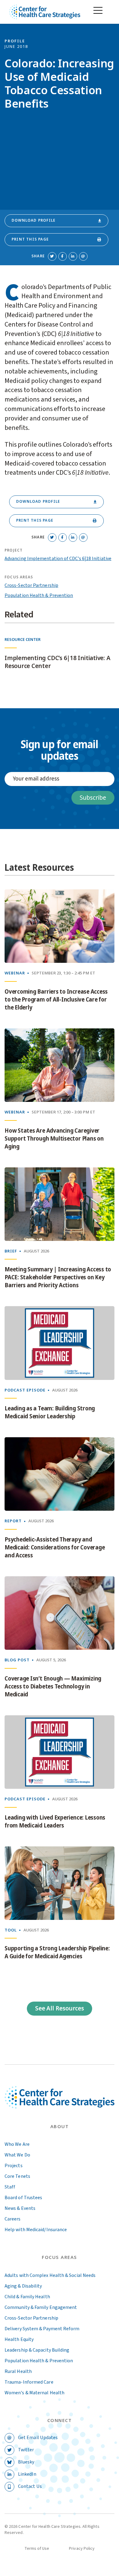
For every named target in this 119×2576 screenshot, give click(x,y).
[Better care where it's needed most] (45, 12)
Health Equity (19, 2339)
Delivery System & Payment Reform (42, 2329)
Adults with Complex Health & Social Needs (50, 2275)
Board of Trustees (23, 2198)
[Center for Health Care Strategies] (60, 2104)
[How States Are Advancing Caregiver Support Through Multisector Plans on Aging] (60, 1065)
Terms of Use (37, 2549)
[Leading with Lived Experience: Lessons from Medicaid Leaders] (60, 1752)
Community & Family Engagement (41, 2307)
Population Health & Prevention (39, 595)
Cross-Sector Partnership (31, 585)
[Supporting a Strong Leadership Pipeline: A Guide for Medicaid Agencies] (60, 1883)
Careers (13, 2219)
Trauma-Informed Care (29, 2382)
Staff (10, 2187)
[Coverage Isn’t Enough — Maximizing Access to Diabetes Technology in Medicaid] (60, 1613)
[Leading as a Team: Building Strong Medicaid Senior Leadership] (60, 1343)
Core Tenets (17, 2176)
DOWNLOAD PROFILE (34, 220)
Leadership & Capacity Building (37, 2350)
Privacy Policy (82, 2549)
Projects (14, 2166)
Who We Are (17, 2144)
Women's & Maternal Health (34, 2393)
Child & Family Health (27, 2297)
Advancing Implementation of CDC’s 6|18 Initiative (58, 559)
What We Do (17, 2155)
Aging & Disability (23, 2286)
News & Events (20, 2208)
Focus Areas (60, 2258)
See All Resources (60, 2008)
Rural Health (18, 2371)
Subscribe (93, 798)
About (60, 2127)
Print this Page (30, 239)
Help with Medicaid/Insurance (36, 2230)
